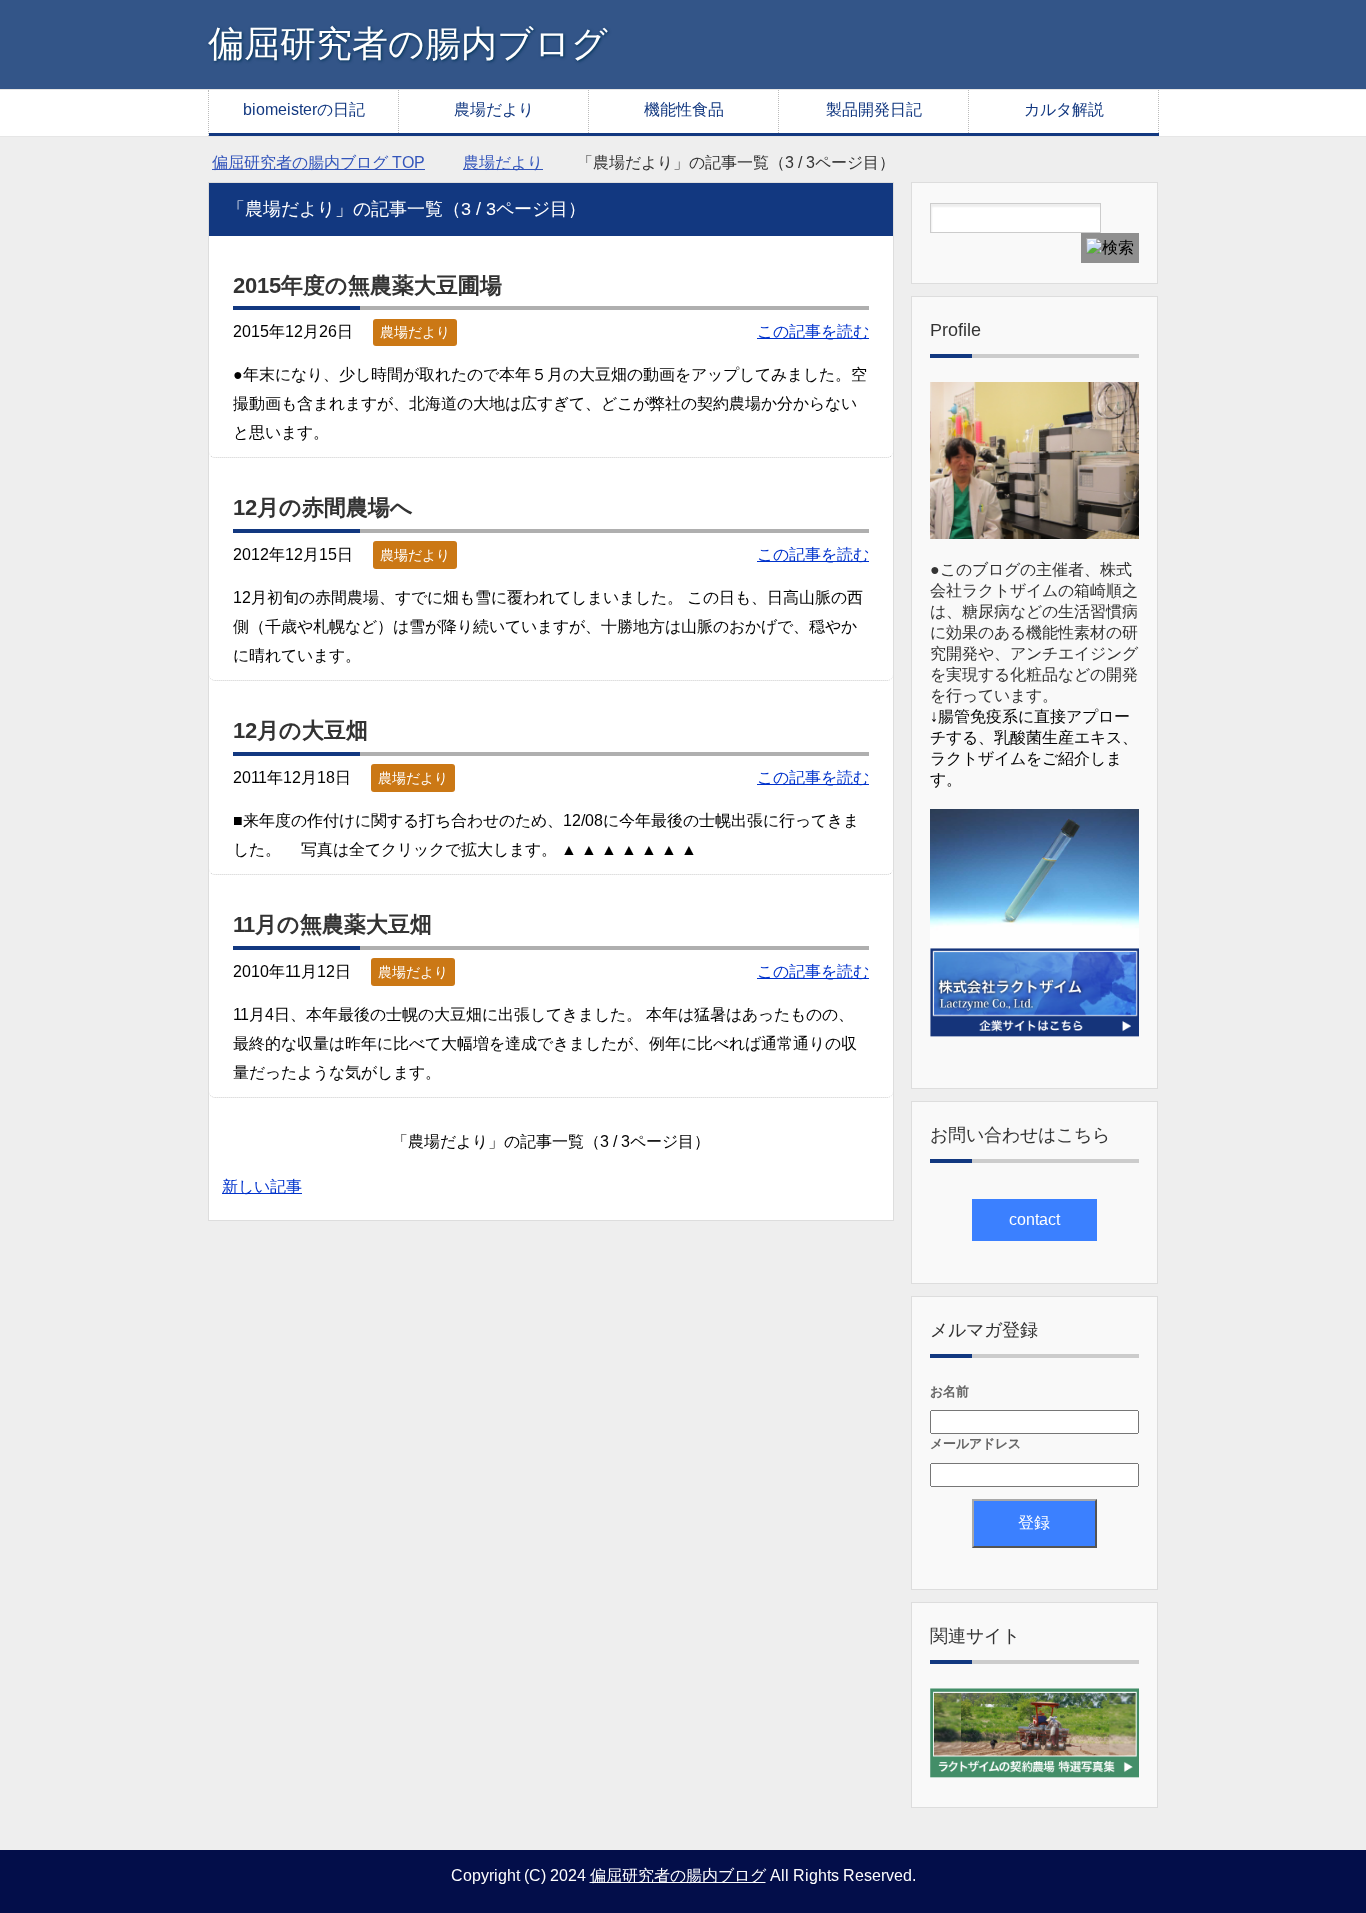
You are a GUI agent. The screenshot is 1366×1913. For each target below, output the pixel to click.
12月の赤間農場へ (323, 507)
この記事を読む (813, 331)
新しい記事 (262, 1186)
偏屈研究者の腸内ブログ (408, 43)
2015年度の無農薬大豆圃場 (367, 285)
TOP (318, 162)
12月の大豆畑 (300, 730)
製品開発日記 (874, 109)
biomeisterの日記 (304, 109)
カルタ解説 (1064, 109)
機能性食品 (684, 109)
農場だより (494, 109)
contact (1034, 1219)
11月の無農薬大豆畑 (332, 924)
